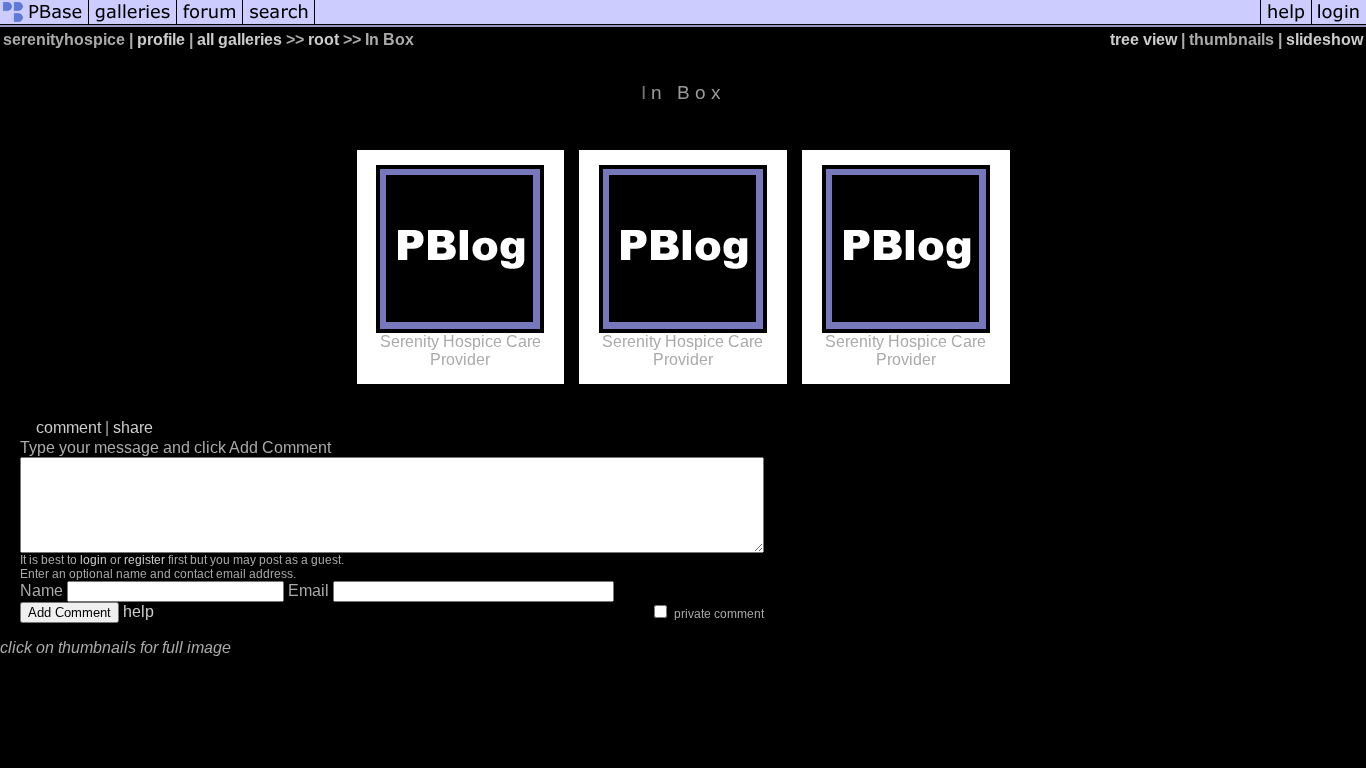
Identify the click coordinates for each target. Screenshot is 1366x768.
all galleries (239, 39)
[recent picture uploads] (133, 22)
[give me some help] (1286, 22)
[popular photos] (787, 22)
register (144, 560)
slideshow (1324, 39)
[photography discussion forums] (210, 22)
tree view (1143, 39)
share (133, 427)
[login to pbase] (1339, 22)
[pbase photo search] (279, 22)
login (93, 560)
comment (68, 427)
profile (161, 39)
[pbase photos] (44, 22)
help (138, 611)
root (323, 39)
